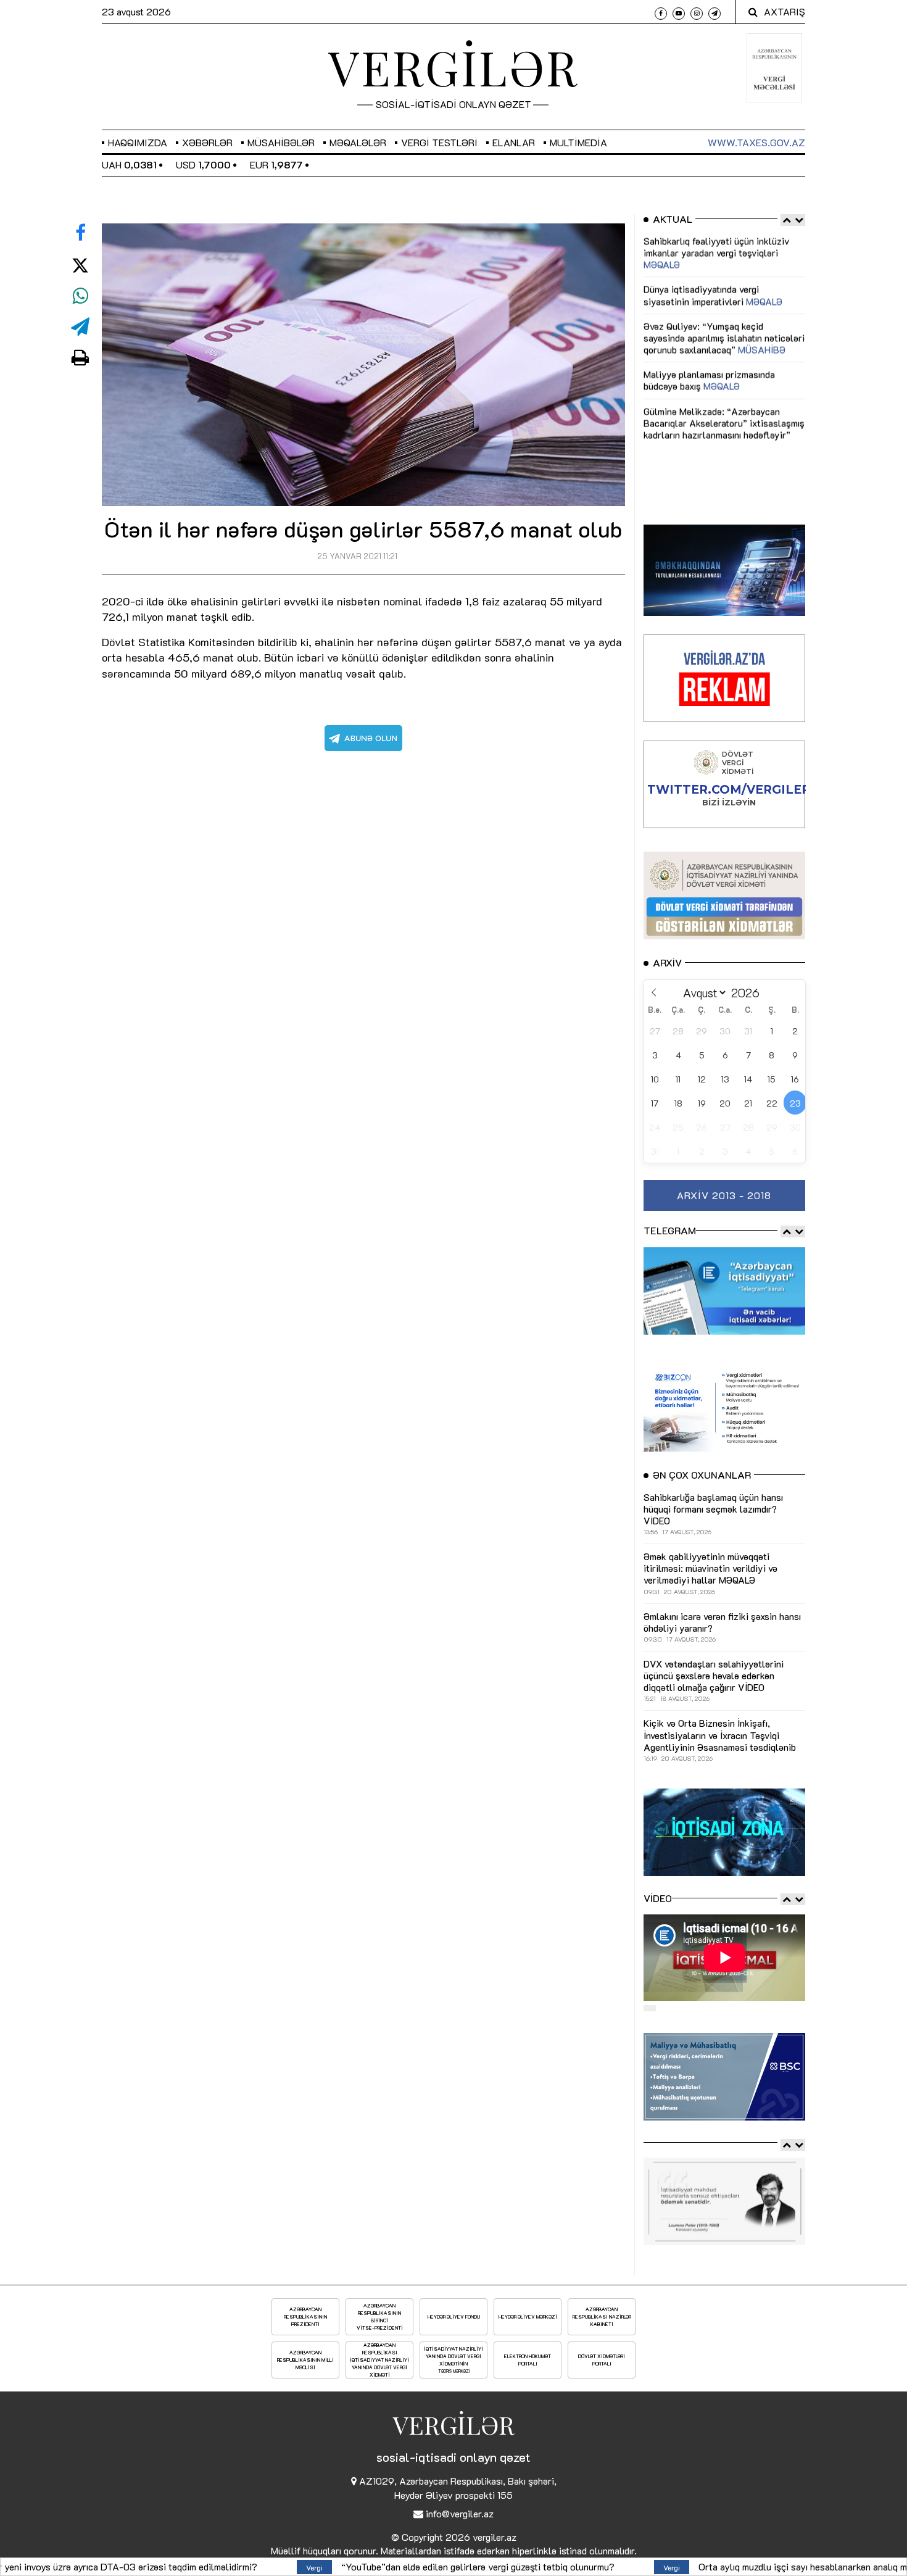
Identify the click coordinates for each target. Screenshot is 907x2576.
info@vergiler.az (460, 2513)
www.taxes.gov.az (756, 142)
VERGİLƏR (453, 67)
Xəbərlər (207, 142)
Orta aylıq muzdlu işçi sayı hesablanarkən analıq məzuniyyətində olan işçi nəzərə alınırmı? (625, 2566)
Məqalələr (358, 142)
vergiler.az (495, 2537)
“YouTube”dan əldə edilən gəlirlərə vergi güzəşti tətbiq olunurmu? (219, 2566)
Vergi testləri (439, 142)
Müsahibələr (281, 142)
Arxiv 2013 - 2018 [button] (724, 1195)
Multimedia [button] (578, 142)
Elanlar (514, 142)
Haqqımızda (138, 142)
